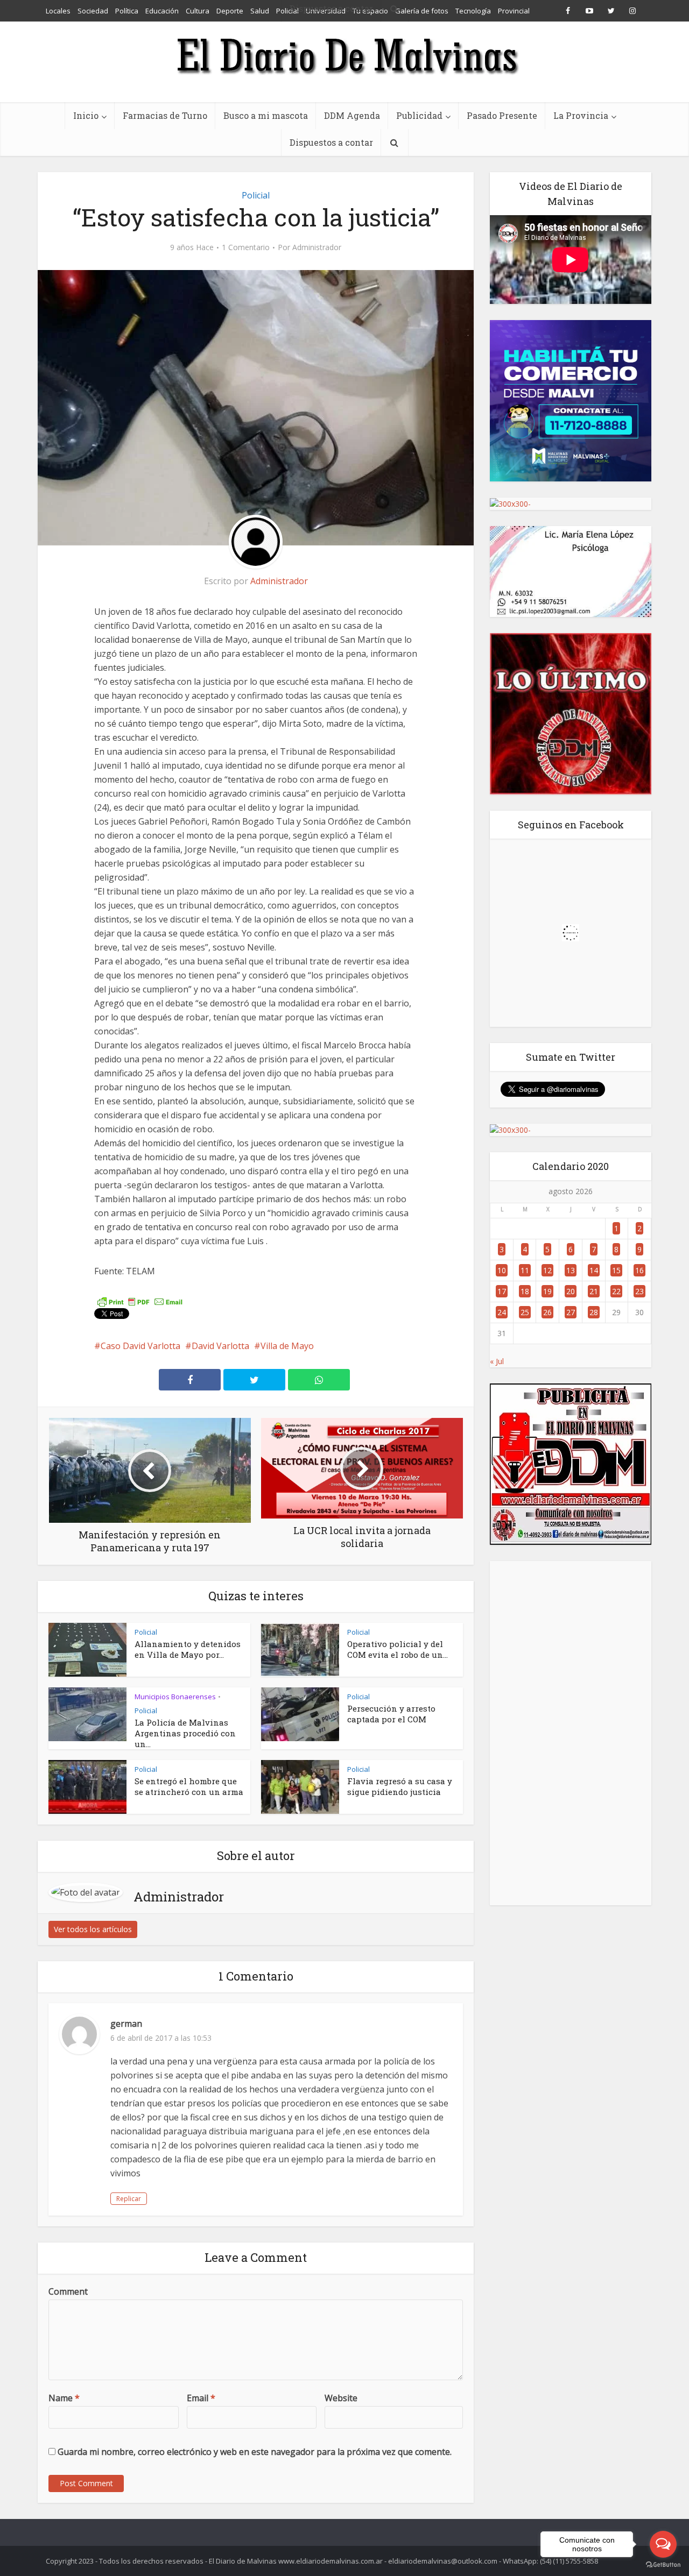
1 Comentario (246, 247)
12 (547, 1270)
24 (502, 1312)
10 (502, 1270)
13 (571, 1270)
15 (616, 1270)
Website (341, 2398)
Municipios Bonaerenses (175, 1697)
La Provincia (581, 115)
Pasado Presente (502, 115)
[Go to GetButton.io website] (663, 2565)
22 (616, 1291)
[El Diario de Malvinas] (344, 55)
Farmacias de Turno (165, 115)
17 (502, 1291)
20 (571, 1291)
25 (525, 1312)
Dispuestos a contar (331, 142)
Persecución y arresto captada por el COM (391, 1714)
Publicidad (419, 115)
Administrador (317, 247)
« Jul (497, 1361)
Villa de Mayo (287, 1346)
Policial (256, 195)
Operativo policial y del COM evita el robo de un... (398, 1649)
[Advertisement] (571, 1733)
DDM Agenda (352, 115)
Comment (68, 2291)
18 (525, 1291)
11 (525, 1270)
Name (64, 2398)
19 (547, 1291)
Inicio (86, 115)
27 (571, 1312)
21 (594, 1291)
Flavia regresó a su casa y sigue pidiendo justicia (400, 1786)
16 (639, 1270)
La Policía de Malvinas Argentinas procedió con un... (185, 1733)
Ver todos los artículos (93, 1929)
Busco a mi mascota (266, 115)
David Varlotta (220, 1346)
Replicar (129, 2199)
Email (201, 2398)
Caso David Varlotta (140, 1346)
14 (594, 1270)
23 (639, 1291)
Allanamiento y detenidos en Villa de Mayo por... (188, 1649)
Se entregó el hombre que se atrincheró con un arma (189, 1786)
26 (547, 1312)
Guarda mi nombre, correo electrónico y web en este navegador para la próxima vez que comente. (255, 2452)
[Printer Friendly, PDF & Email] (140, 1301)
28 (594, 1312)
